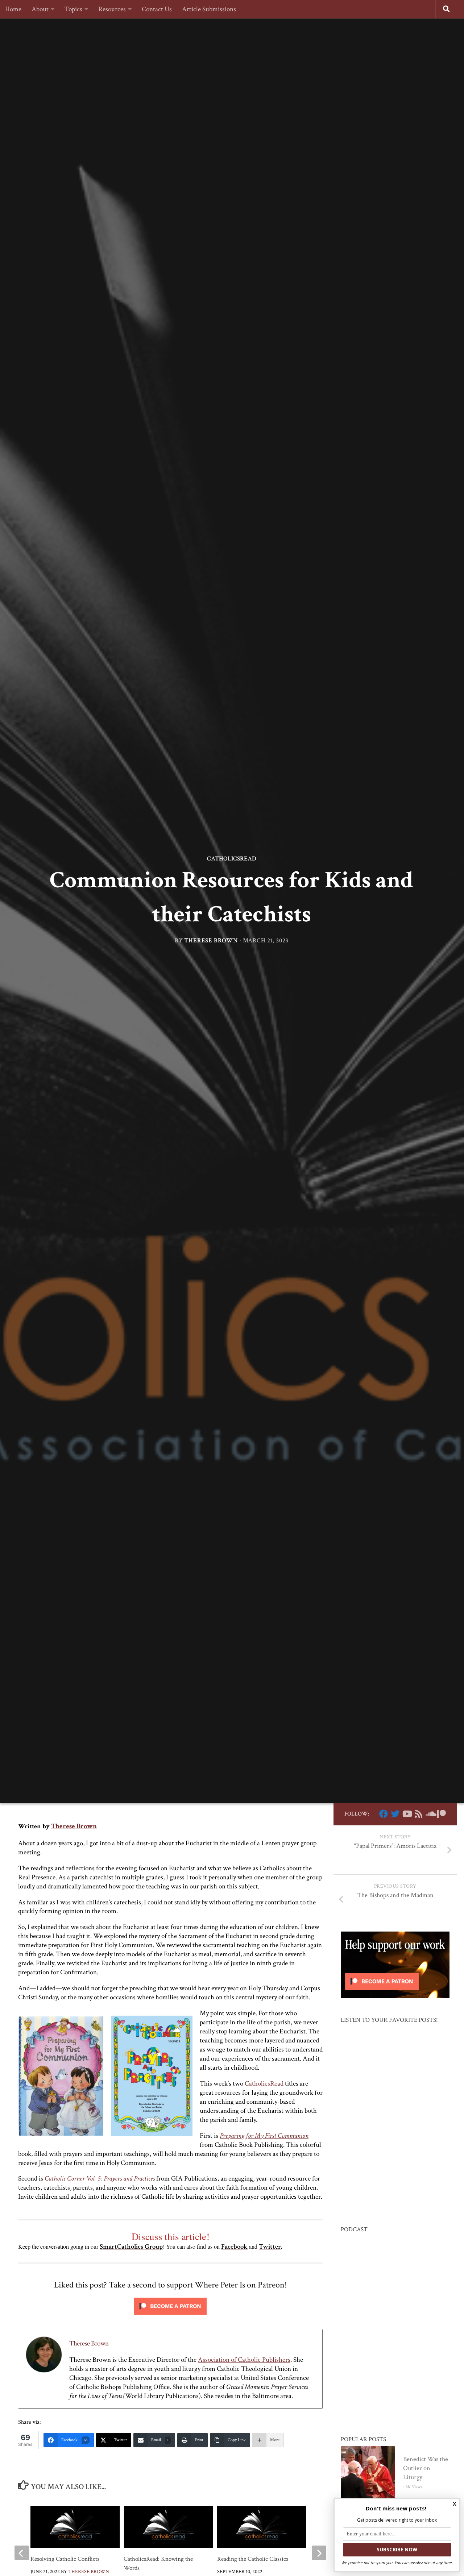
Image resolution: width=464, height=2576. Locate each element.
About (40, 9)
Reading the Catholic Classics (253, 2559)
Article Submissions (209, 9)
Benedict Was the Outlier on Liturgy (426, 2468)
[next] (319, 2553)
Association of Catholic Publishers (244, 2360)
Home (13, 9)
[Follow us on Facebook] (384, 1814)
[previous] (22, 2553)
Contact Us (157, 9)
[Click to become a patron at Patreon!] (170, 2316)
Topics (73, 9)
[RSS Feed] (418, 1814)
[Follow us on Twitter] (395, 1814)
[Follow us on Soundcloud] (430, 1814)
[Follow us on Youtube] (407, 1814)
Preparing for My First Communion (264, 2136)
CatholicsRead (232, 859)
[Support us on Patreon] (442, 1814)
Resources (112, 9)
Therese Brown (211, 941)
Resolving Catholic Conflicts (65, 2559)
